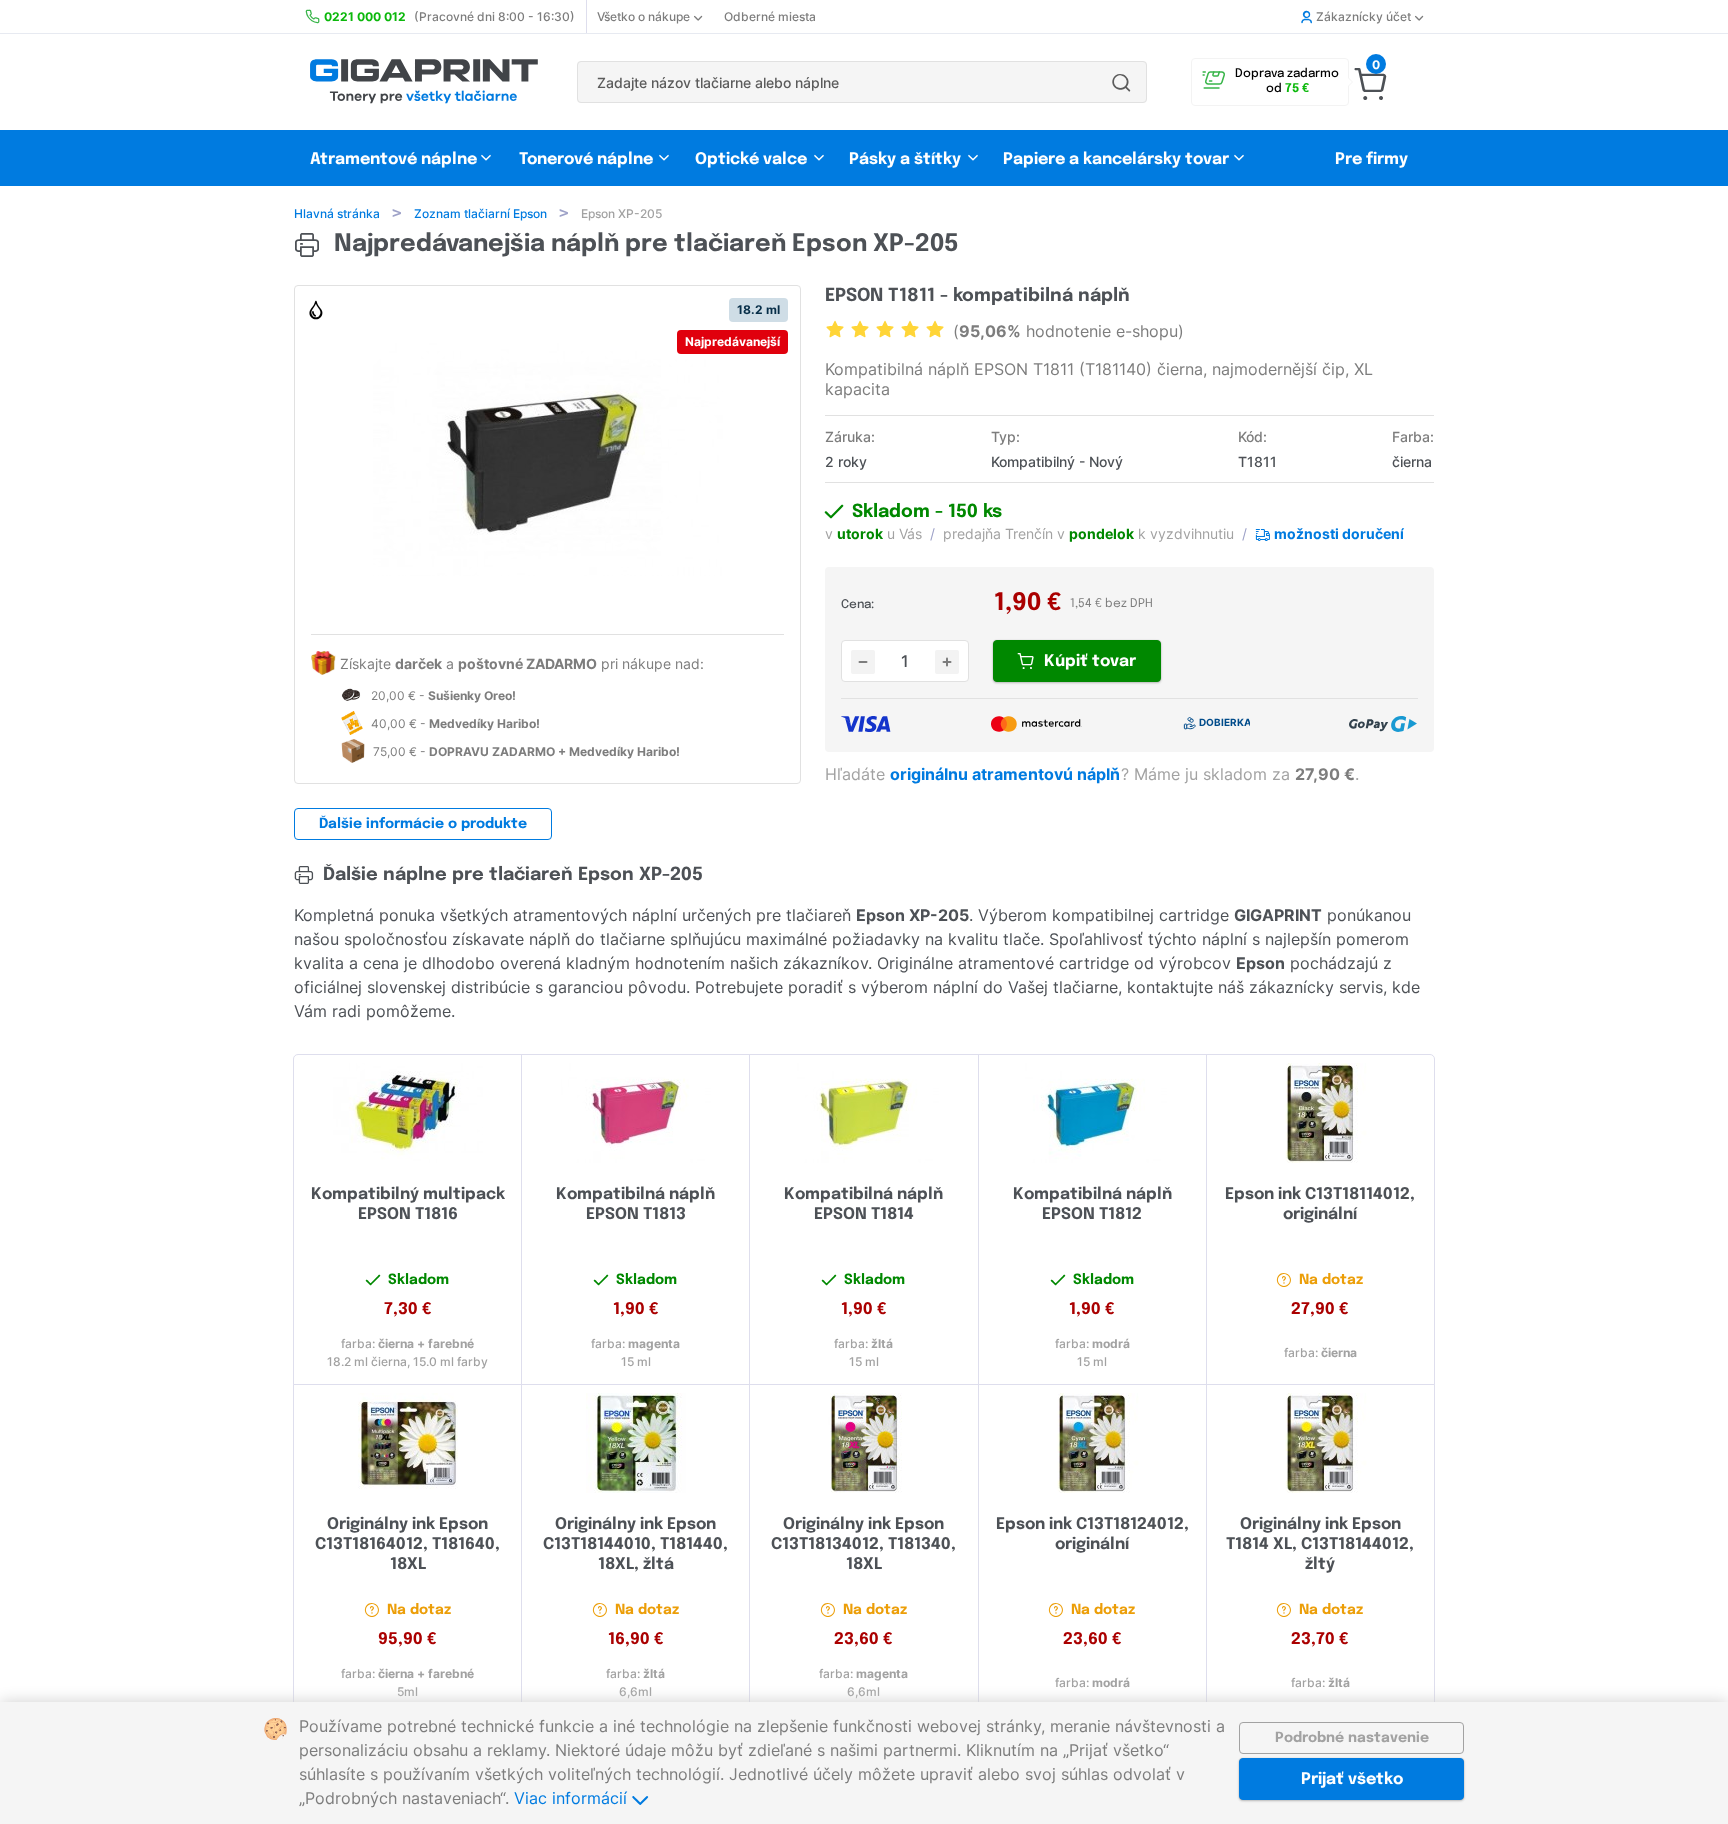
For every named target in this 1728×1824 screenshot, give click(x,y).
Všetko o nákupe (643, 16)
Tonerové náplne (586, 159)
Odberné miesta (770, 16)
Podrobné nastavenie (1352, 1738)
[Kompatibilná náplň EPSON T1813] (635, 1113)
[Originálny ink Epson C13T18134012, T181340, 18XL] (863, 1443)
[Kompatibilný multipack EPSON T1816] (407, 1113)
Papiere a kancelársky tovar (1118, 159)
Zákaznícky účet (1363, 16)
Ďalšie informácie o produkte (423, 824)
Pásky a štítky (905, 159)
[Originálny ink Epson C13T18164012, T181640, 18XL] (407, 1443)
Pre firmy (1371, 159)
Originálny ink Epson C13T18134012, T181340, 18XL (863, 1544)
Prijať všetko (1352, 1779)
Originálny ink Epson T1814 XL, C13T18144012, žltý (1320, 1544)
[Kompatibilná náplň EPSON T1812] (1092, 1113)
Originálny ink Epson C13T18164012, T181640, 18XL (407, 1544)
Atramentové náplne (393, 159)
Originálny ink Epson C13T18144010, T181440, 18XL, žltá (635, 1544)
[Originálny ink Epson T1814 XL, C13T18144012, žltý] (1320, 1443)
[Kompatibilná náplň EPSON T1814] (863, 1113)
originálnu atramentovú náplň (1007, 774)
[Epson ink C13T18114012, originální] (1320, 1113)
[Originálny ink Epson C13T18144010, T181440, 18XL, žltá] (635, 1443)
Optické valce (751, 159)
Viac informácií (573, 1798)
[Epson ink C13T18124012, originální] (1092, 1443)
